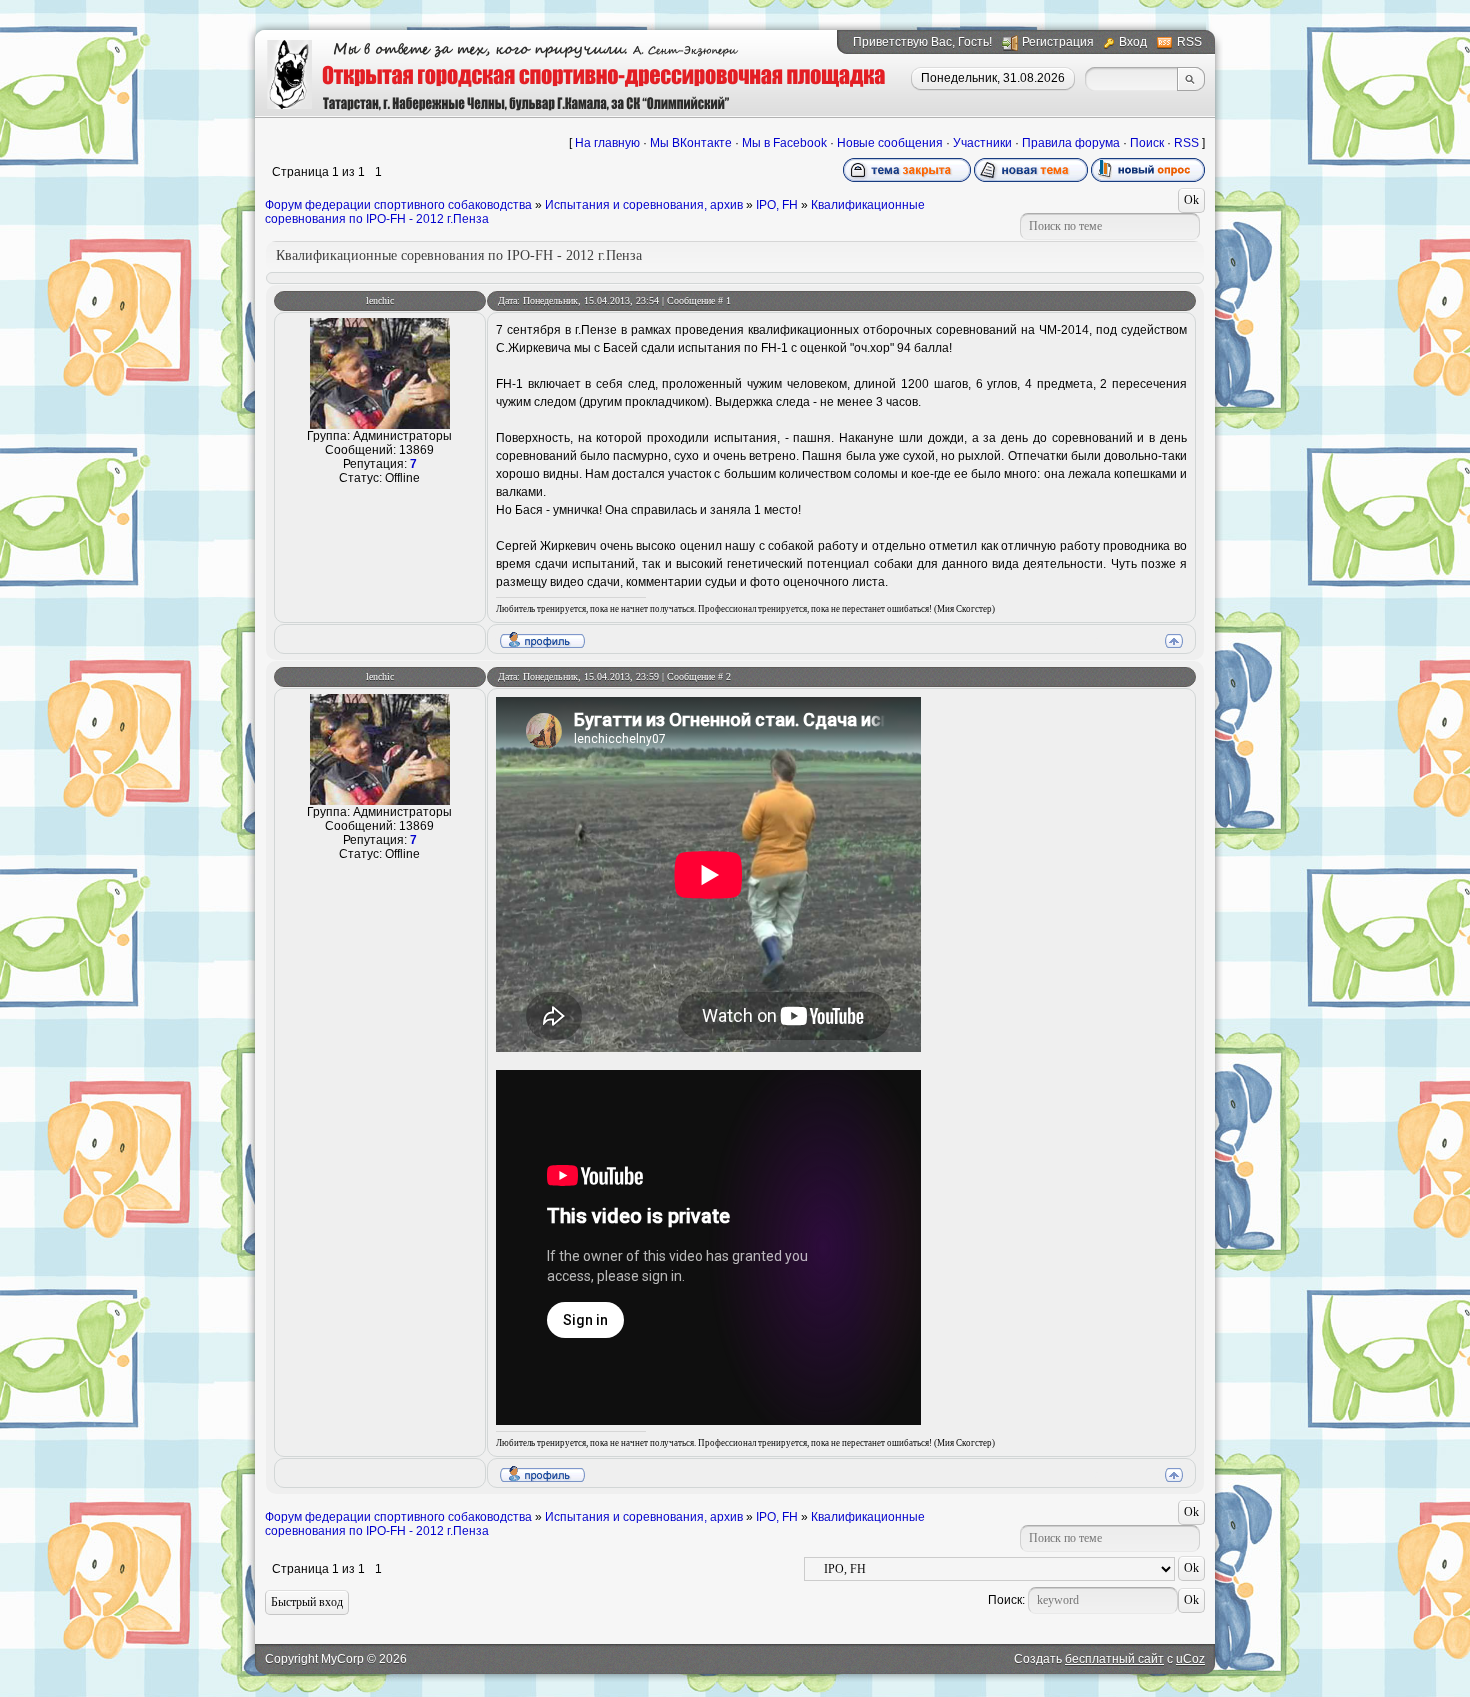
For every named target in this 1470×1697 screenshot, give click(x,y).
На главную (607, 143)
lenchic (380, 300)
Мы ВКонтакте (691, 143)
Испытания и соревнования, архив (644, 205)
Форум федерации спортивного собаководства (398, 205)
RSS (1189, 42)
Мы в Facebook (784, 143)
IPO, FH (777, 205)
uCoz (1190, 1659)
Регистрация (1058, 42)
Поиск (1147, 143)
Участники (982, 143)
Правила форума (1071, 143)
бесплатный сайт (1114, 1659)
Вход (1133, 42)
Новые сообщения (890, 143)
